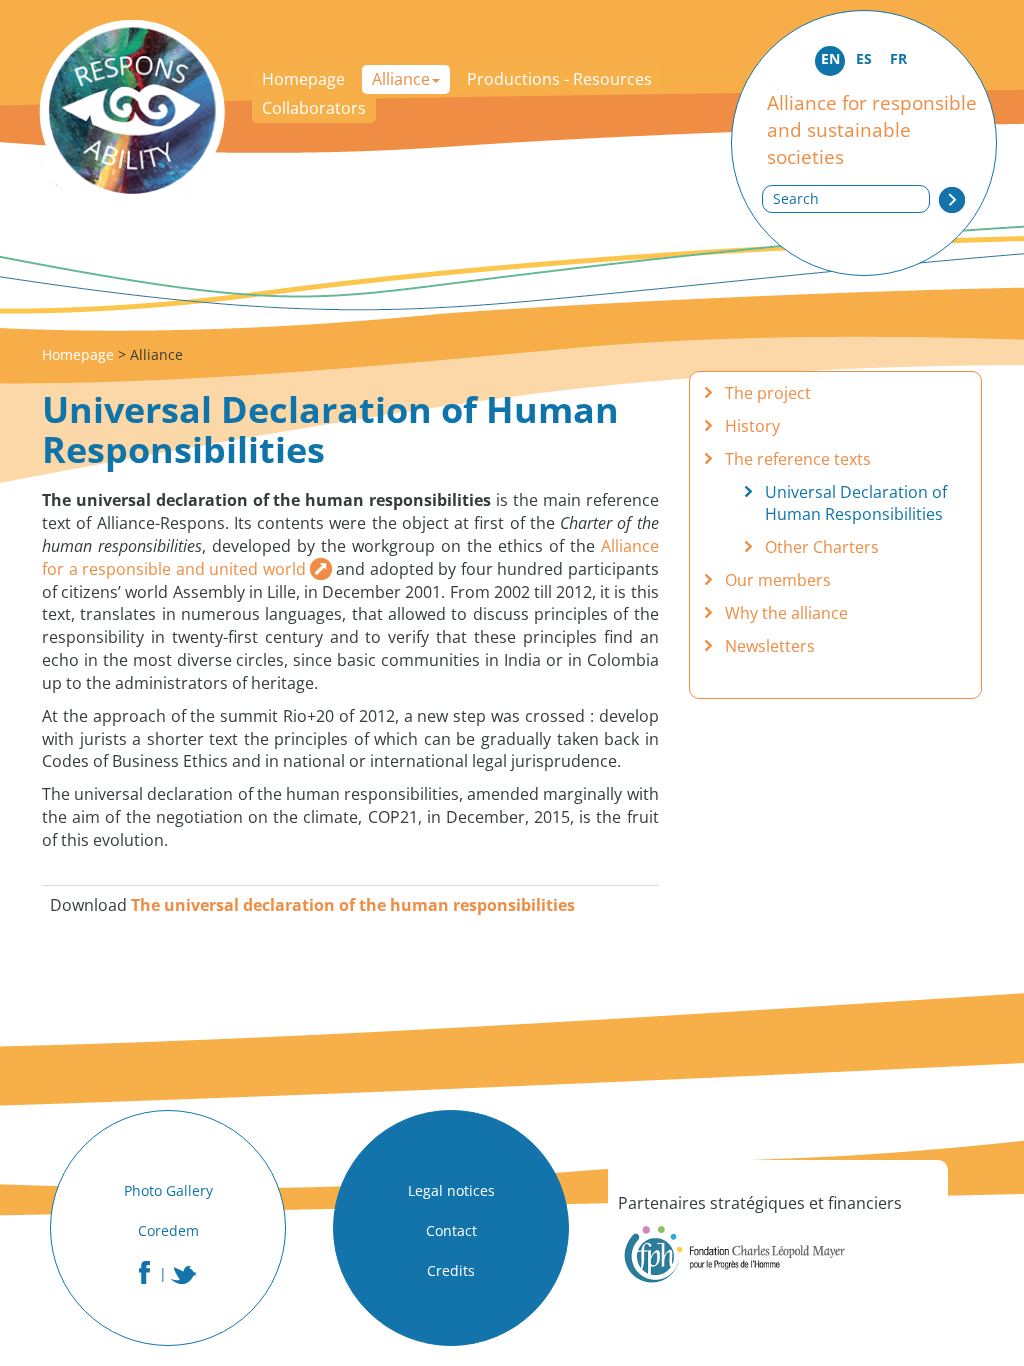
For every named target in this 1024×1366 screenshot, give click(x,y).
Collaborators (314, 108)
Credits (451, 1270)
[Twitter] (184, 1275)
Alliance (401, 79)
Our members (778, 580)
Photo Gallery (168, 1190)
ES (864, 58)
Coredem (168, 1230)
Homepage (303, 79)
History (752, 426)
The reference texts (798, 459)
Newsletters (770, 646)
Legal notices (451, 1190)
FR (898, 58)
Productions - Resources (559, 79)
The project (768, 393)
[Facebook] (144, 1272)
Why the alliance (786, 613)
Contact (451, 1230)
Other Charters (822, 547)
